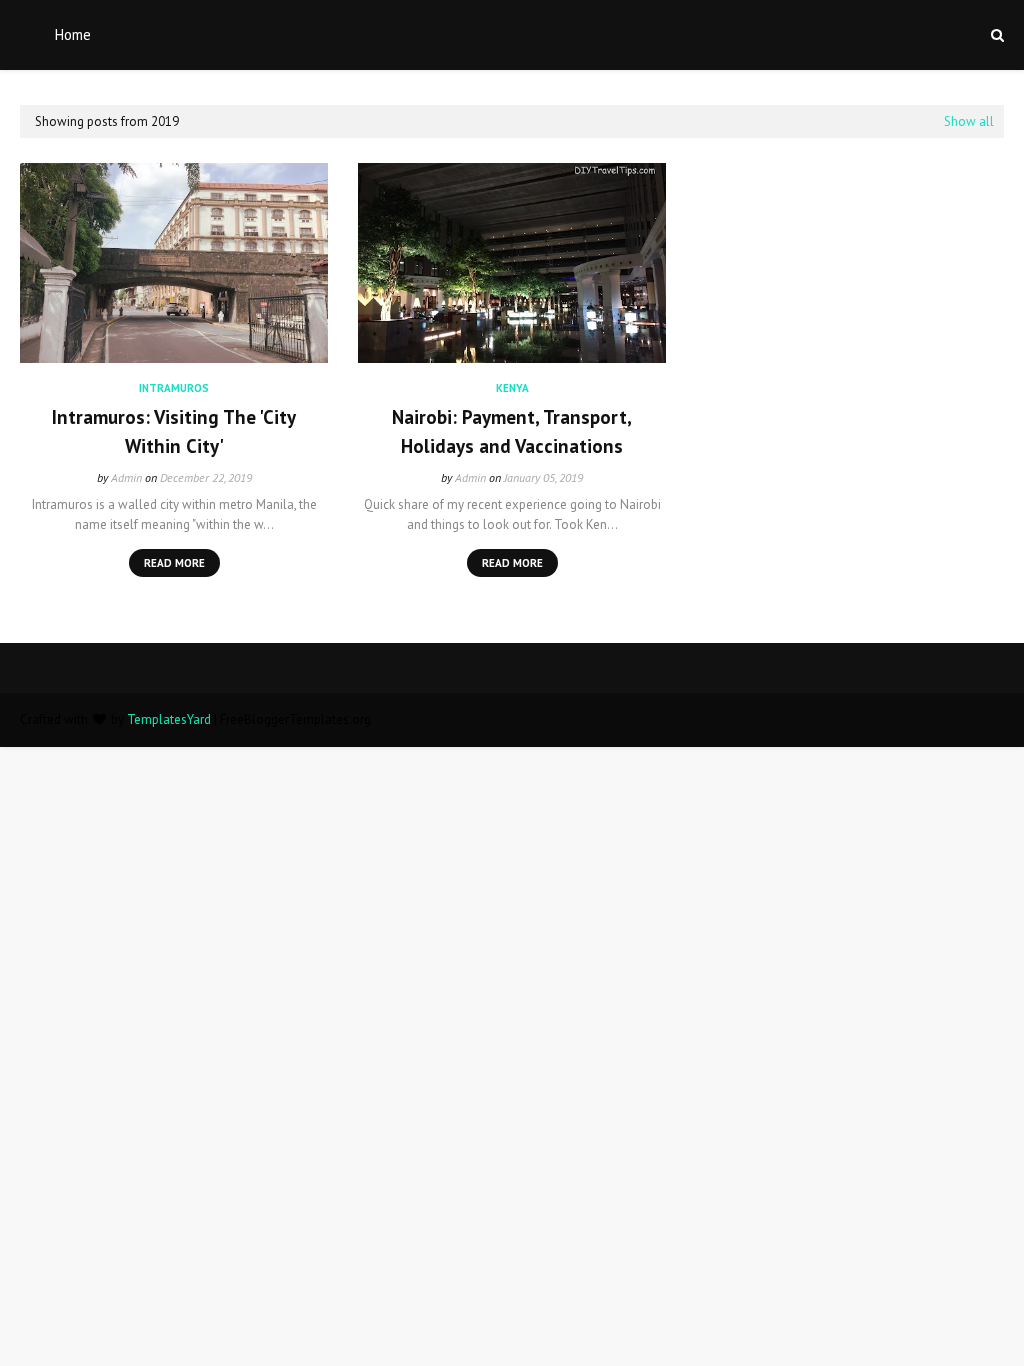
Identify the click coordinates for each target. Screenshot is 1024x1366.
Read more (174, 563)
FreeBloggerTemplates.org (295, 719)
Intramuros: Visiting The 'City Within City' (174, 431)
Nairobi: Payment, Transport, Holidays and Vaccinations (512, 431)
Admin (126, 477)
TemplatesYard (169, 719)
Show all (969, 121)
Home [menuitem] (73, 34)
